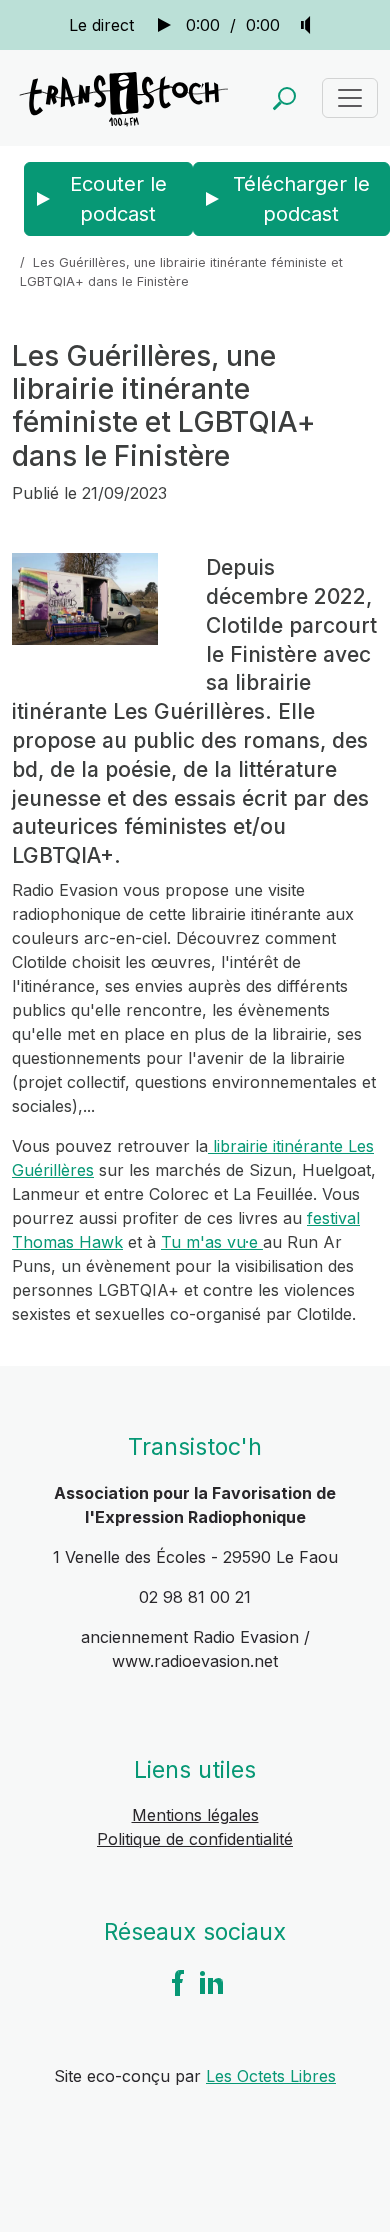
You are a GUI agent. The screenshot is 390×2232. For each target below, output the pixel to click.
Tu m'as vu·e (212, 1242)
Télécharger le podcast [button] (301, 199)
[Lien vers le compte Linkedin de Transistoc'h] (212, 1981)
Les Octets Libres (271, 2076)
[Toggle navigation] (350, 98)
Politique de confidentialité (195, 1839)
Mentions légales (195, 1815)
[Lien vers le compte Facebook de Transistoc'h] (178, 1981)
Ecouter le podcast (118, 199)
